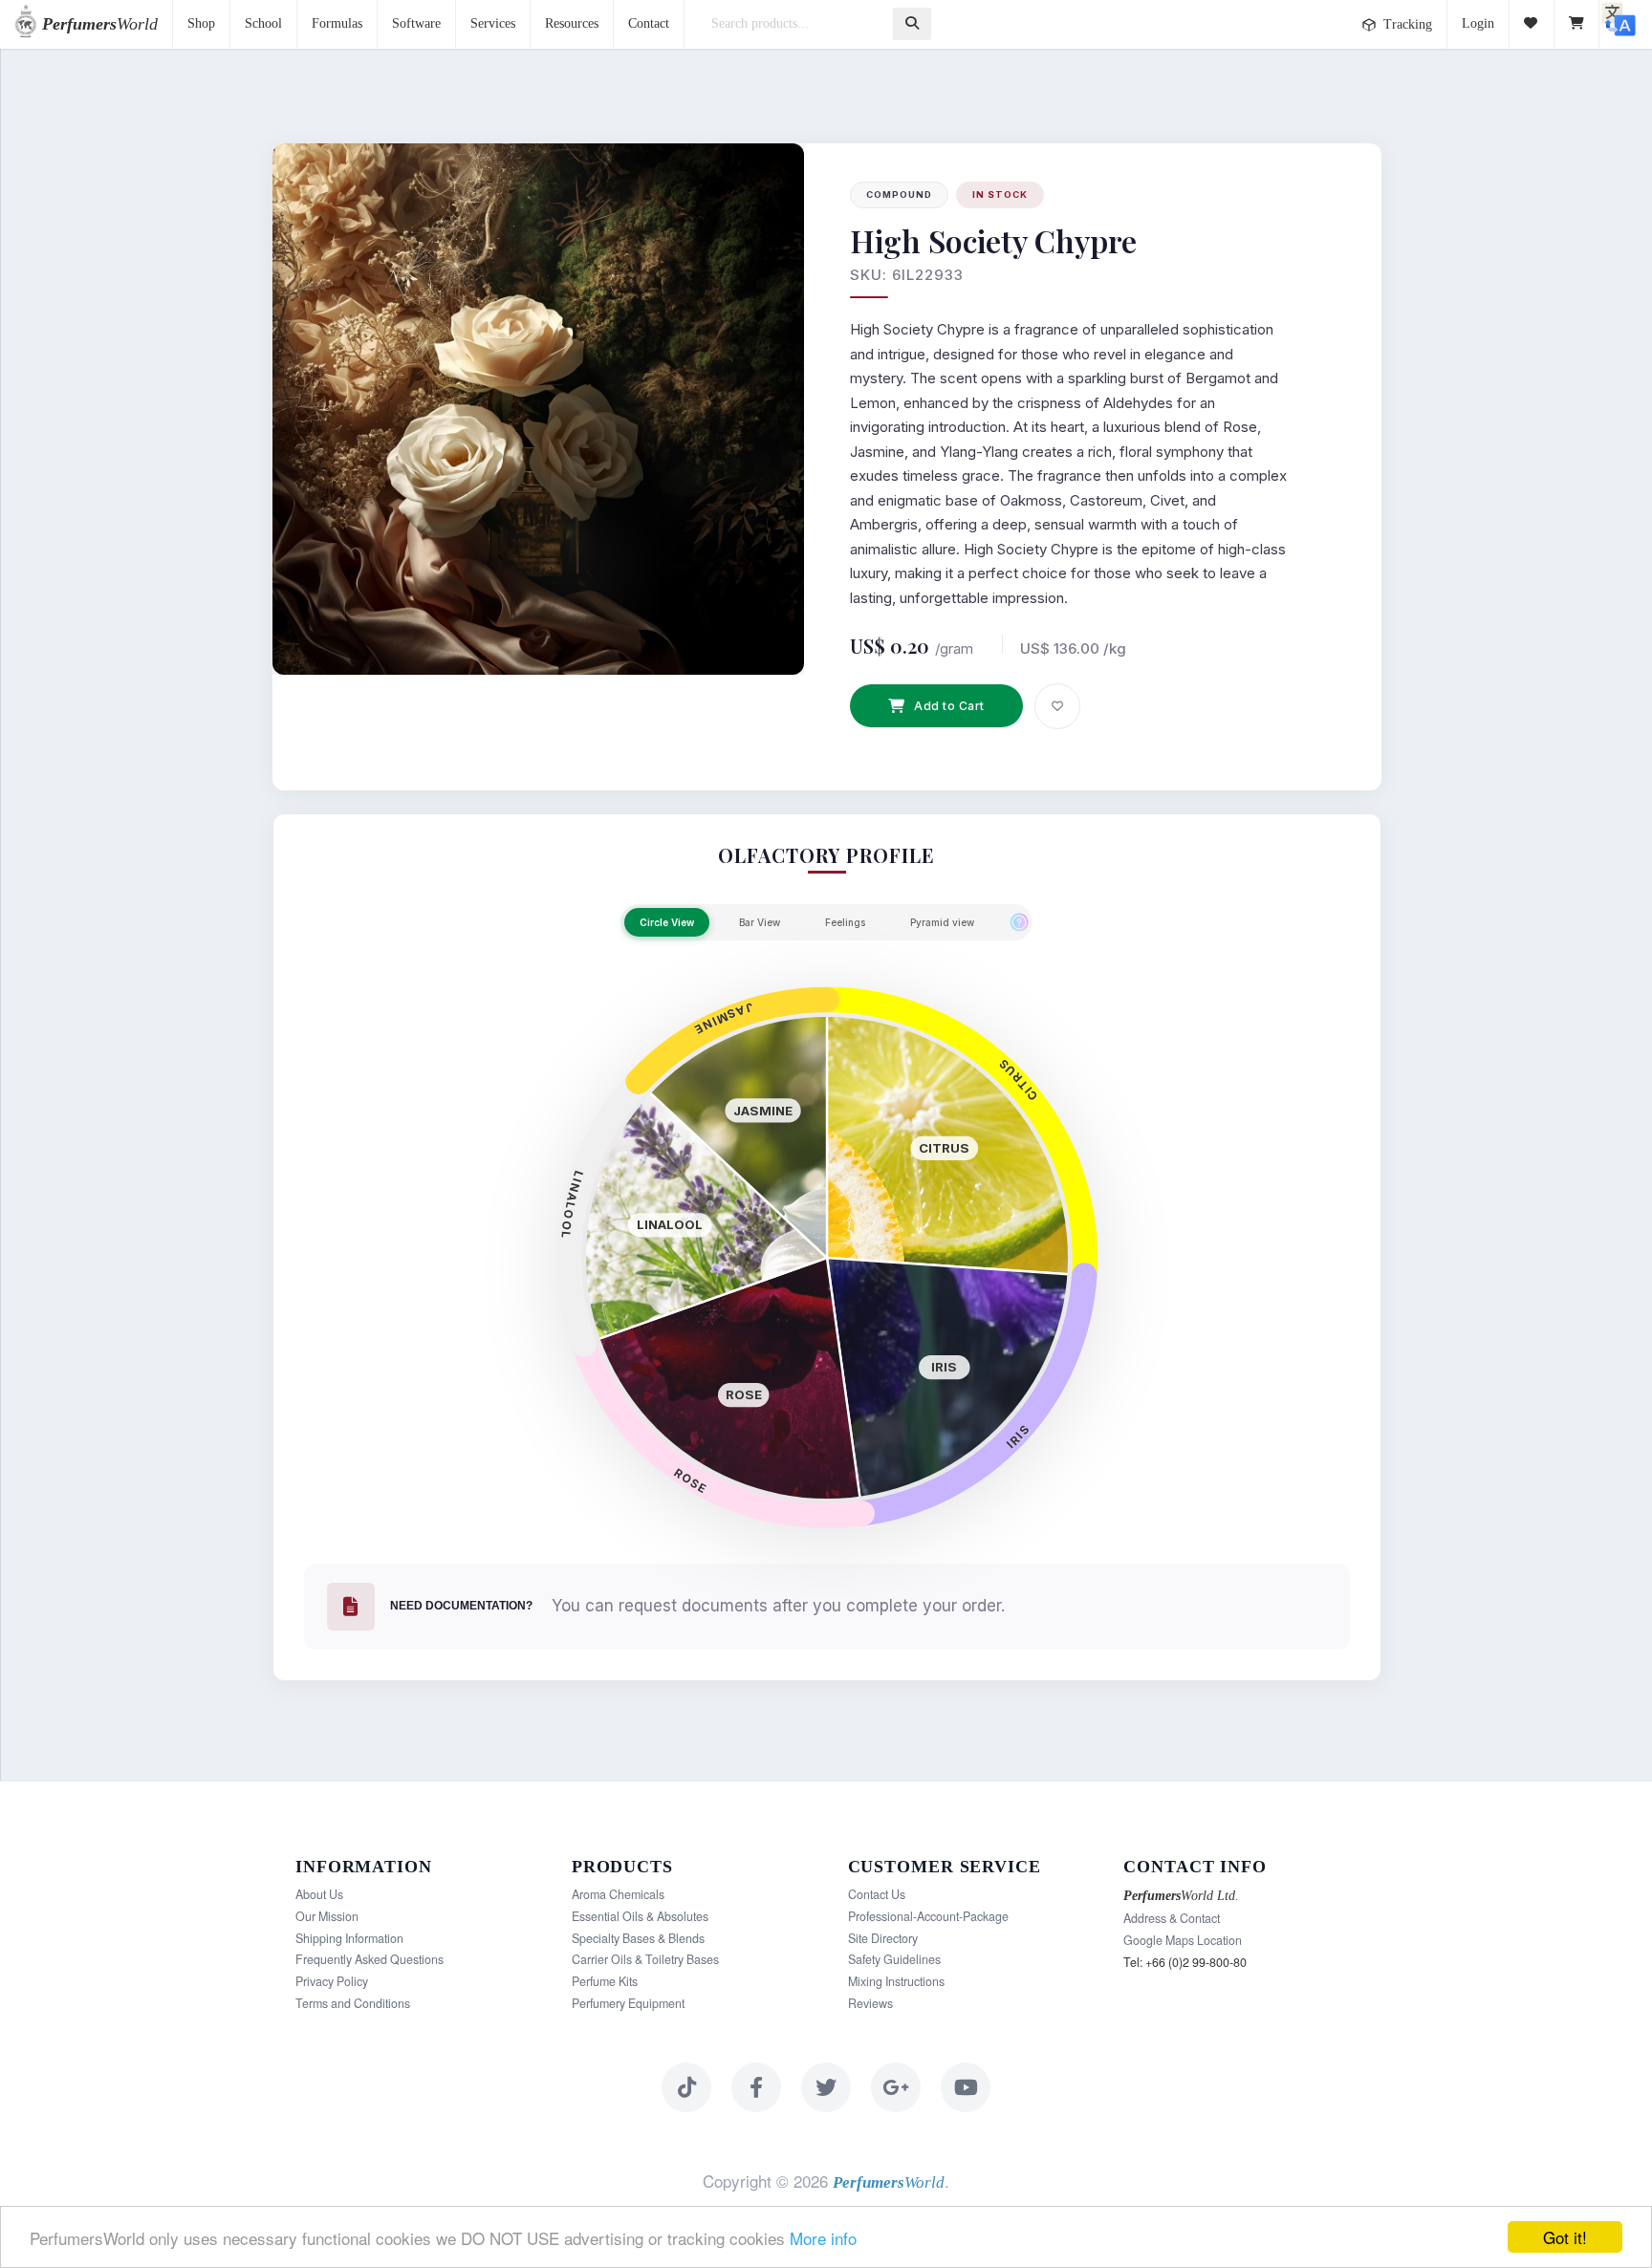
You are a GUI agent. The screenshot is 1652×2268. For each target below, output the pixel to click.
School (263, 23)
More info (823, 2238)
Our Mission (327, 1916)
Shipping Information (349, 1938)
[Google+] (896, 2087)
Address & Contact (1172, 1918)
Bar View (760, 922)
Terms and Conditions (353, 2003)
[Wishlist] (1532, 24)
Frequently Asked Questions (370, 1959)
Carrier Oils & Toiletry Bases (645, 1959)
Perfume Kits (605, 1981)
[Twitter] (826, 2087)
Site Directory (883, 1938)
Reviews (870, 2003)
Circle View (667, 922)
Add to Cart (949, 706)
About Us (319, 1894)
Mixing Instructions (896, 1981)
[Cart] (1577, 24)
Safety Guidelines (894, 1959)
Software (416, 23)
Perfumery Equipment (628, 2003)
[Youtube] (966, 2087)
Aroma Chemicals (618, 1894)
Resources (572, 23)
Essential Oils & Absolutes (640, 1916)
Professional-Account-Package (928, 1916)
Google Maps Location (1183, 1940)
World (100, 24)
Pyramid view (942, 922)
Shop (201, 23)
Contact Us (877, 1894)
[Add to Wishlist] (1057, 706)
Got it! (1565, 2237)
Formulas (337, 23)
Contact (649, 23)
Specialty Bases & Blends (638, 1938)
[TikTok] (686, 2087)
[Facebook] (756, 2087)
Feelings (845, 922)
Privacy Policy (332, 1981)
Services (493, 23)
